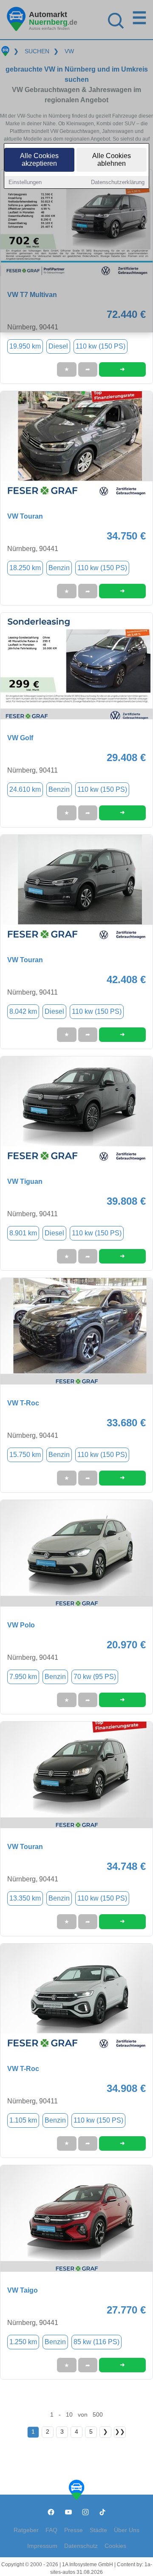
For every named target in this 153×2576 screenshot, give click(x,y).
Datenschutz (81, 2546)
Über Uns (127, 2530)
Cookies (115, 2546)
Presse (74, 2530)
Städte (98, 2530)
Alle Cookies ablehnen (112, 160)
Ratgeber (26, 2530)
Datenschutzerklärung (118, 182)
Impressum (42, 2546)
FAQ (51, 2530)
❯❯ (120, 2432)
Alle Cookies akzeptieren (39, 160)
